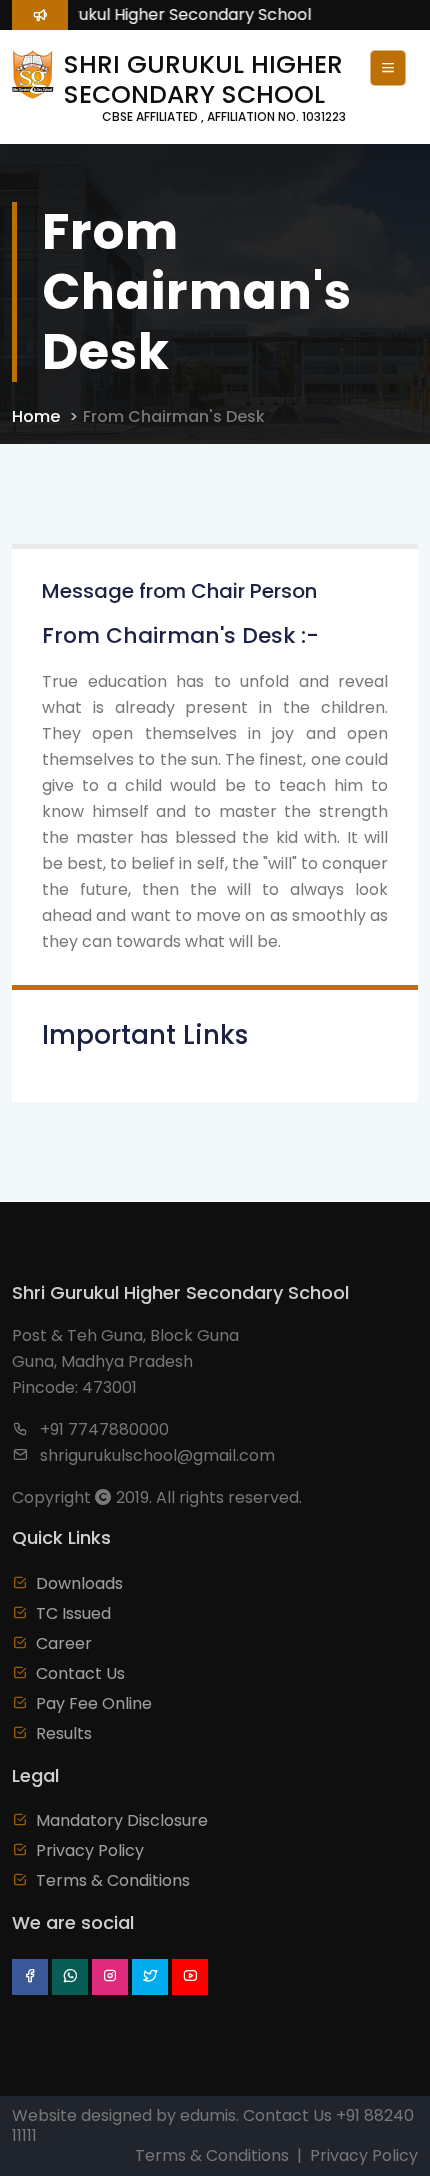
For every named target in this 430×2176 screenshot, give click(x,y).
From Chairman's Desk (174, 416)
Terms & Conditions (113, 1880)
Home (36, 416)
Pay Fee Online (94, 1703)
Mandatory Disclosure (122, 1820)
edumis (208, 2115)
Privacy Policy (90, 1850)
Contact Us (80, 1673)
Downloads (79, 1583)
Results (64, 1733)
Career (64, 1643)
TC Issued (73, 1613)
